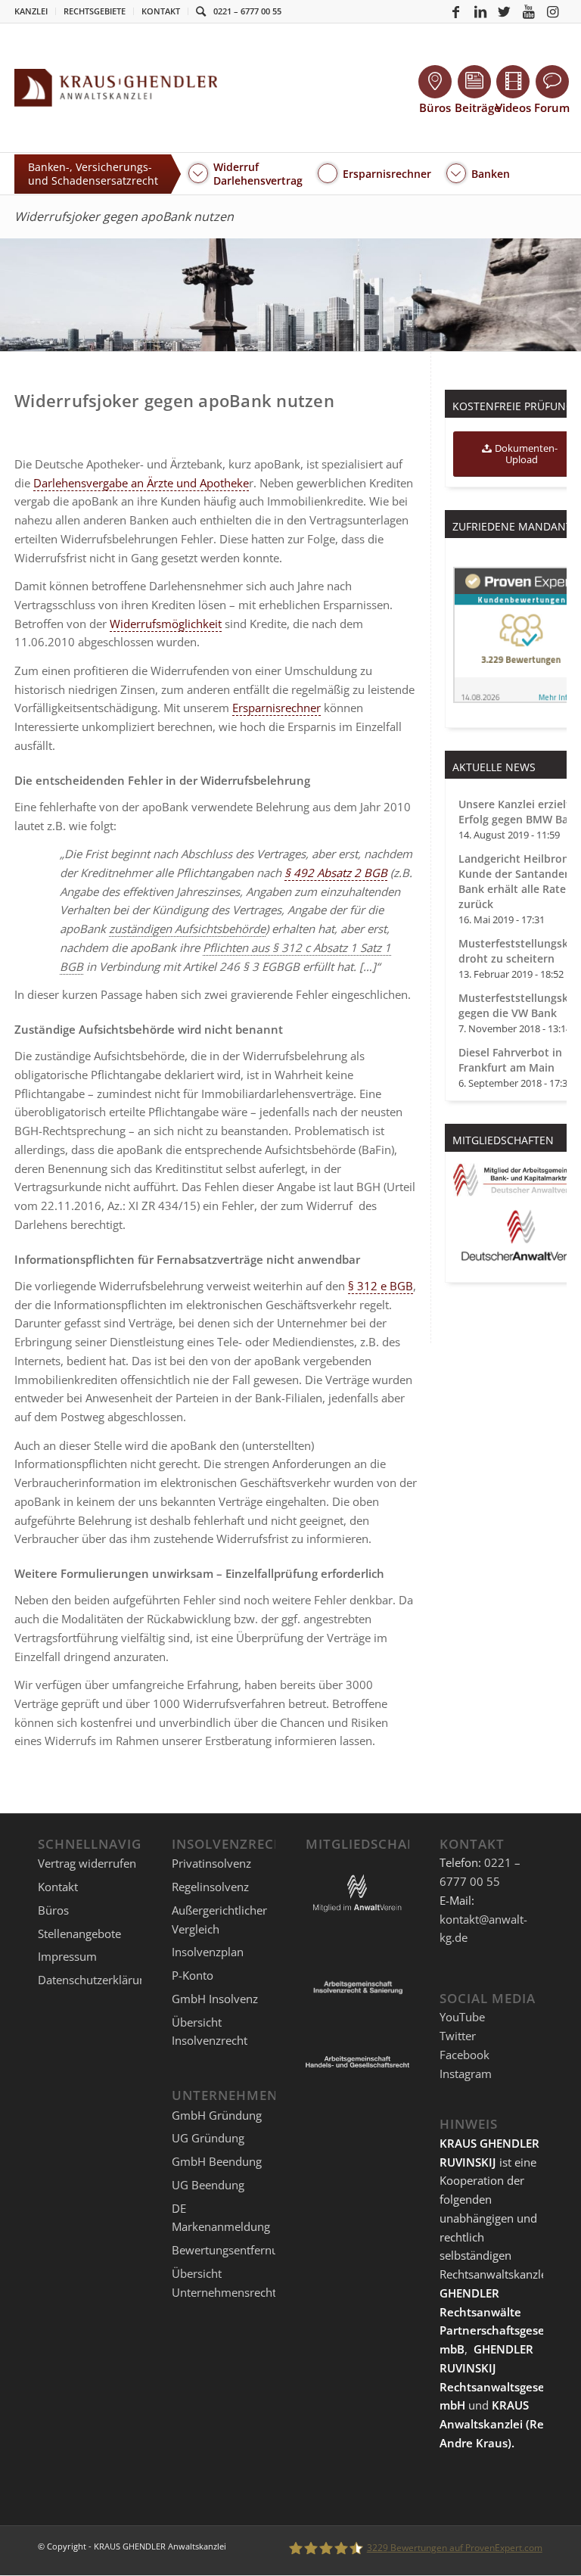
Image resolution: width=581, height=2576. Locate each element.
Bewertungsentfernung (231, 2250)
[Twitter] (505, 11)
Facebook (464, 2055)
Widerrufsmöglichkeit (166, 624)
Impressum (67, 1956)
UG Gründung (208, 2138)
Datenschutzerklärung (95, 1980)
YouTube (462, 2017)
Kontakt (161, 11)
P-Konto (193, 1975)
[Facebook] (456, 11)
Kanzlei (31, 11)
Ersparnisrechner (277, 708)
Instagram (466, 2074)
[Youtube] (529, 11)
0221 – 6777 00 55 (247, 11)
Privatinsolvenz (211, 1863)
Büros (53, 1910)
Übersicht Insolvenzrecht (210, 2032)
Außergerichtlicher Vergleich (219, 1920)
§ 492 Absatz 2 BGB (336, 873)
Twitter (458, 2036)
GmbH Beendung (217, 2161)
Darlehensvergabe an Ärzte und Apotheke (141, 483)
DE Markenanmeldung (221, 2218)
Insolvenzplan (208, 1952)
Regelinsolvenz (210, 1887)
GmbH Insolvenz (215, 1999)
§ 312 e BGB (381, 1286)
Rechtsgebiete (95, 11)
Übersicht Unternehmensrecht (224, 2283)
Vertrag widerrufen (87, 1863)
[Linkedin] (480, 11)
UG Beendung (208, 2185)
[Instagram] (553, 11)
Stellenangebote (79, 1934)
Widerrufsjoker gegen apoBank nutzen (124, 216)
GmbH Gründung (217, 2115)
